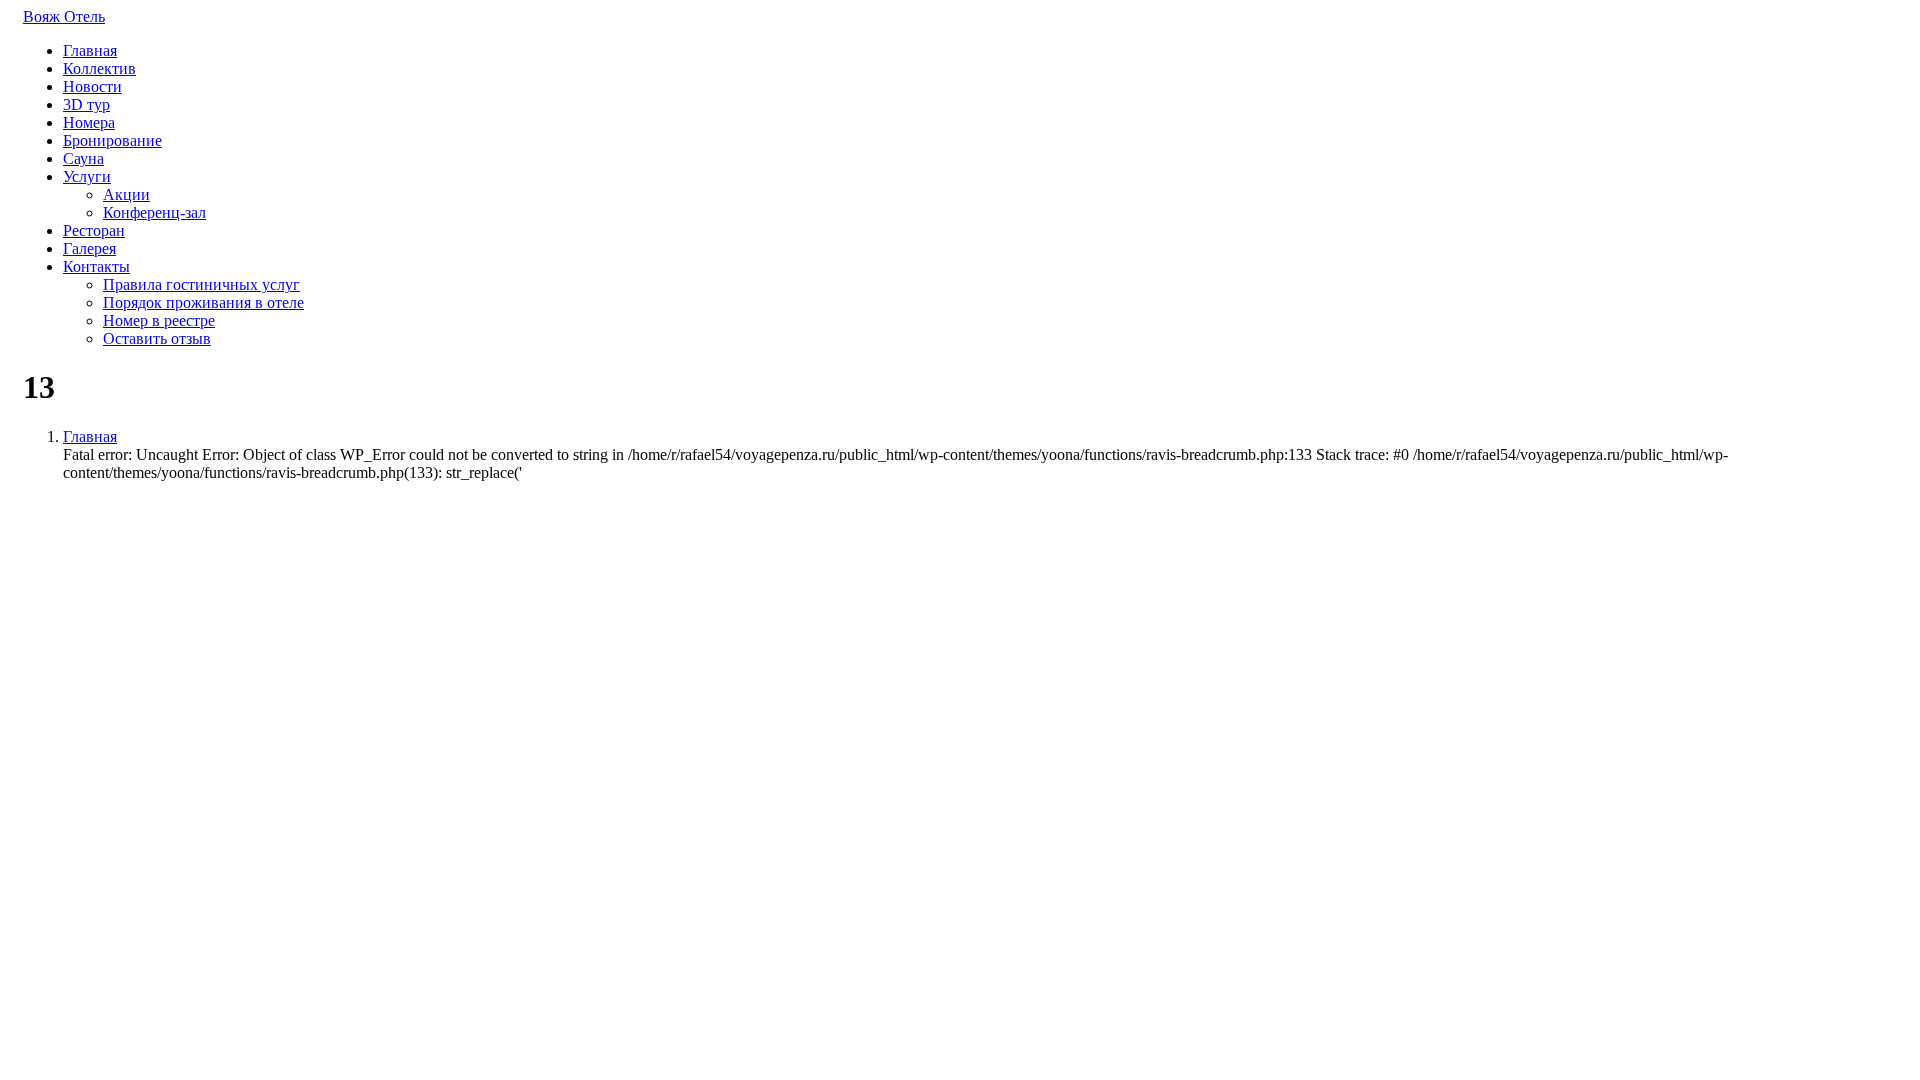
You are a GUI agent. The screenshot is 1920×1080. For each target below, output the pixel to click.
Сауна (83, 158)
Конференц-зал (154, 212)
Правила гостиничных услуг (201, 284)
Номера (89, 122)
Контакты (96, 266)
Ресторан (94, 230)
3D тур (86, 104)
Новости (92, 86)
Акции (126, 194)
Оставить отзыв (157, 338)
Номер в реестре (159, 320)
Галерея (89, 248)
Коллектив (99, 68)
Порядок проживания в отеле (203, 302)
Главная (90, 50)
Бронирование (112, 140)
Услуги (87, 176)
